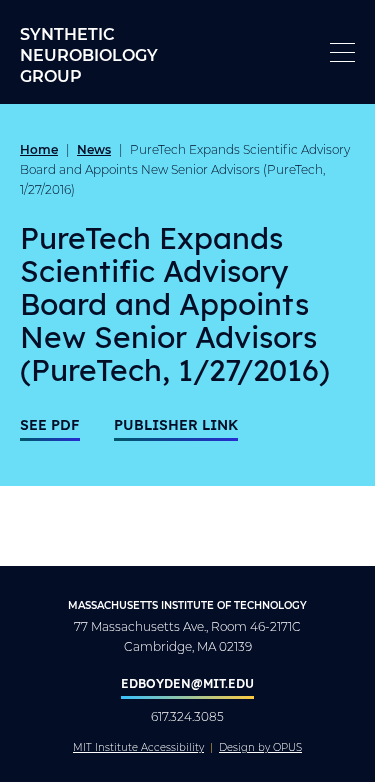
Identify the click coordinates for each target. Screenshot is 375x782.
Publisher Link (176, 424)
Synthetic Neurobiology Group (89, 54)
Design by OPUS (260, 748)
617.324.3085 (187, 716)
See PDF (50, 424)
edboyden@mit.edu (187, 683)
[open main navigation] (342, 52)
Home (39, 149)
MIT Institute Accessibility (138, 748)
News (94, 149)
